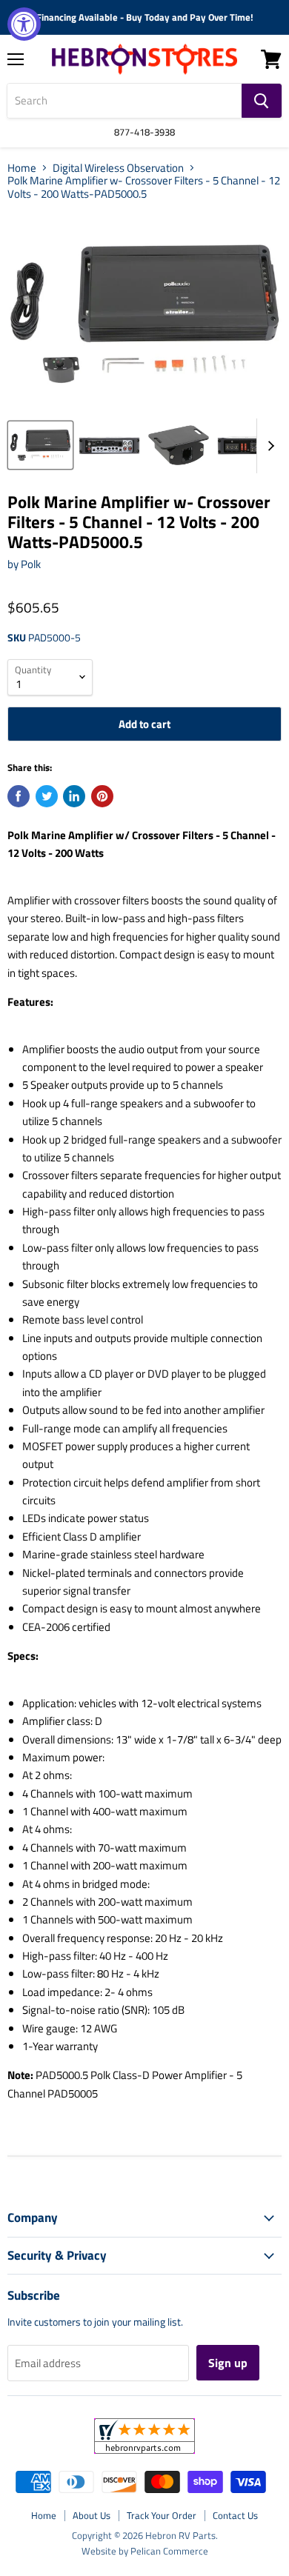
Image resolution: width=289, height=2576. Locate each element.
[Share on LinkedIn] (74, 796)
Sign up (228, 2363)
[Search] (262, 101)
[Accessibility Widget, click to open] (24, 24)
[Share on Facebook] (19, 796)
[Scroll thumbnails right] (268, 446)
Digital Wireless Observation (118, 168)
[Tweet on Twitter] (47, 796)
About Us (92, 2515)
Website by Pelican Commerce (145, 2551)
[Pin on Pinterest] (102, 796)
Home (22, 168)
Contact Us (235, 2515)
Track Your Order (162, 2515)
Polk (31, 564)
